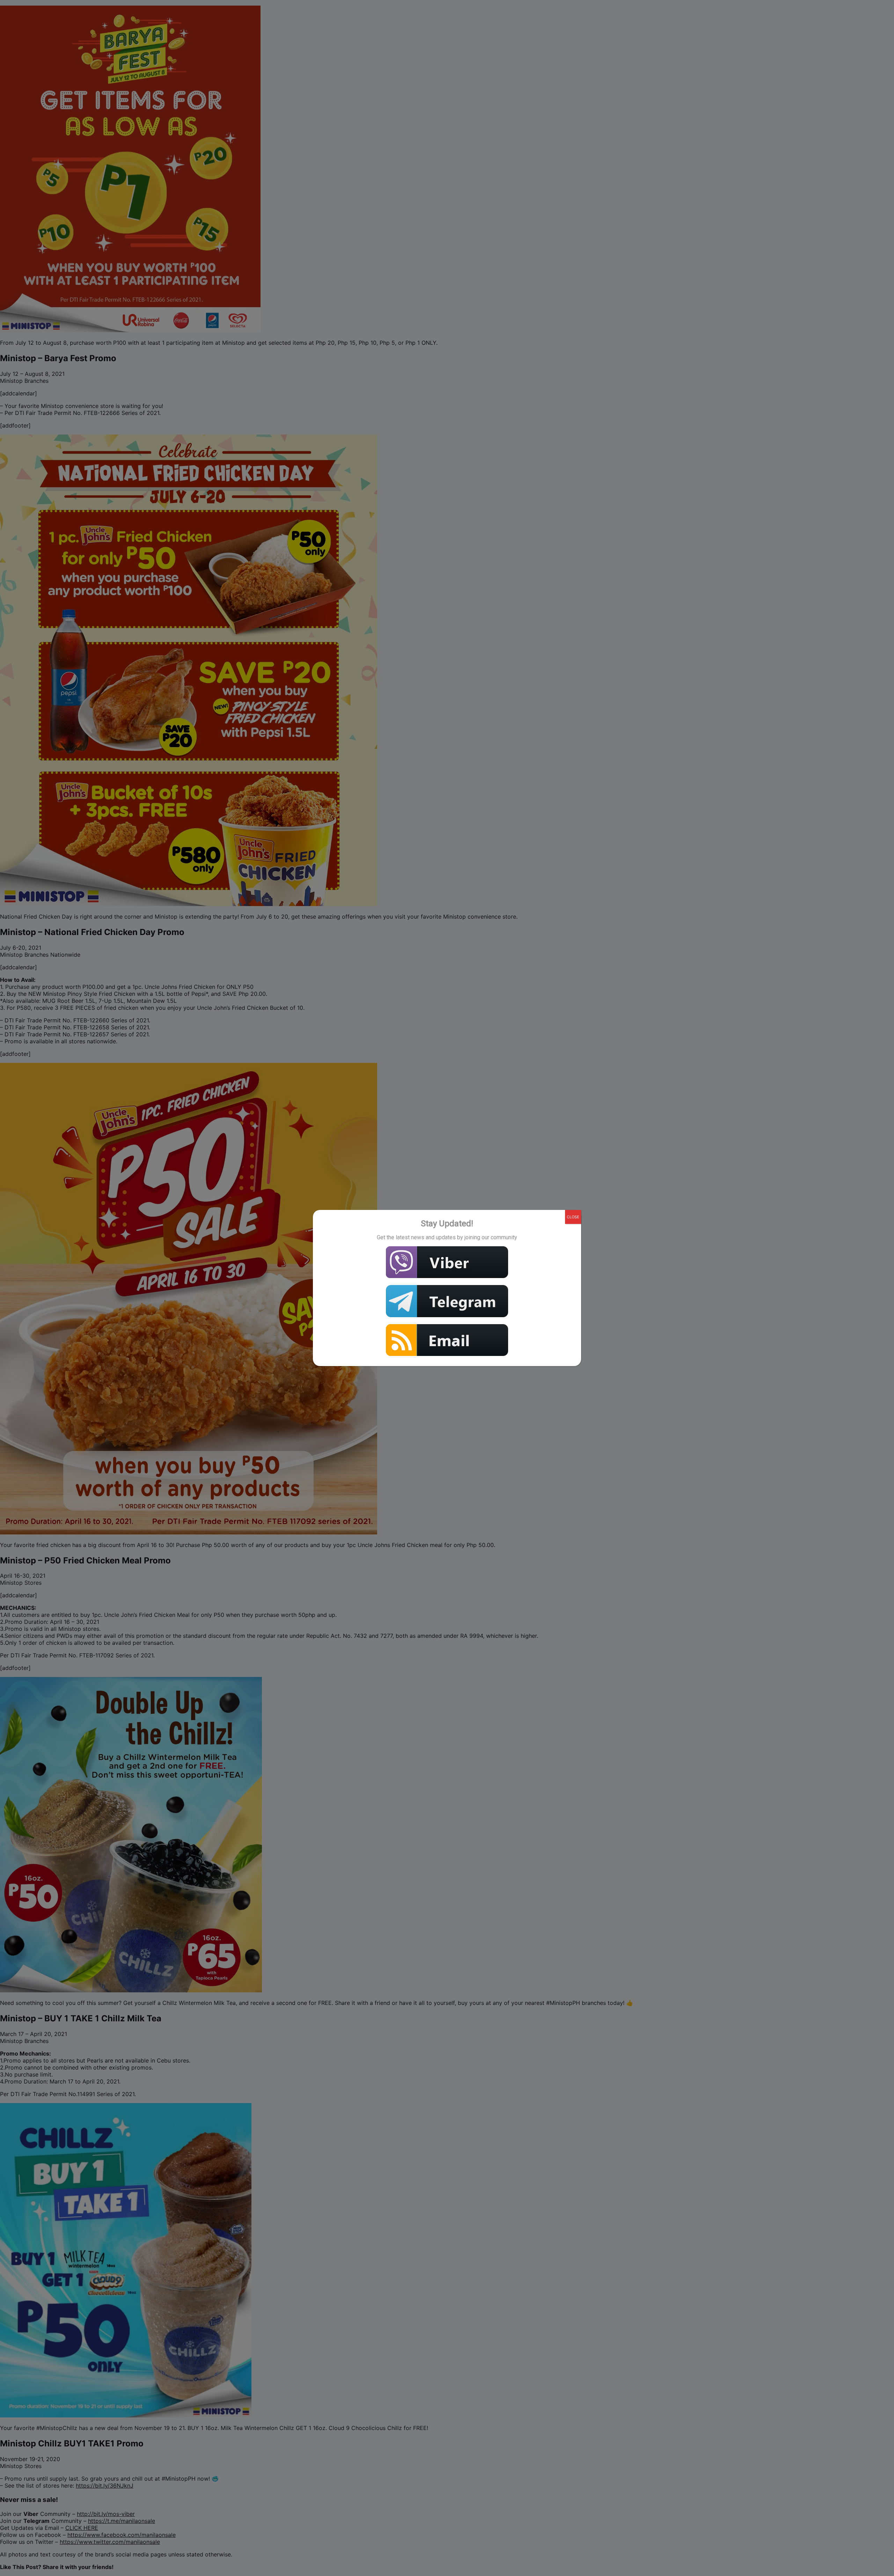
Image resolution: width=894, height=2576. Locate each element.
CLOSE (573, 1217)
